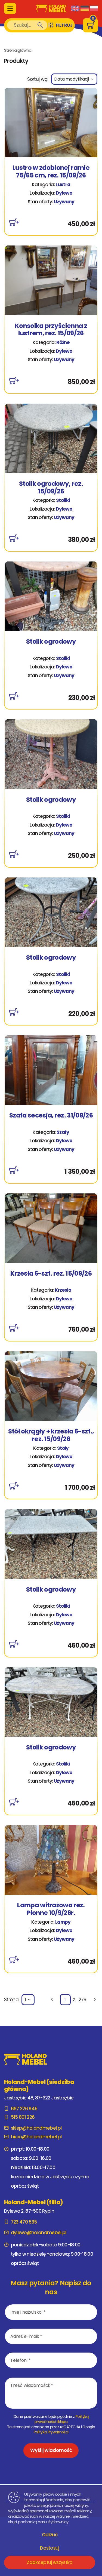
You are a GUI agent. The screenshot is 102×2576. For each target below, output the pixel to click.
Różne (63, 342)
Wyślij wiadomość (51, 2450)
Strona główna (18, 50)
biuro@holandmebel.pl (36, 2137)
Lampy (63, 1922)
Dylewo (64, 193)
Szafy (63, 1132)
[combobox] (74, 79)
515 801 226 (23, 2117)
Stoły (63, 1448)
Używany (64, 202)
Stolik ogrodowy (51, 642)
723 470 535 (24, 2222)
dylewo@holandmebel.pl (39, 2233)
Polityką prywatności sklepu (61, 2419)
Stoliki (63, 500)
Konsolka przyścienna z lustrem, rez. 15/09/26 (51, 330)
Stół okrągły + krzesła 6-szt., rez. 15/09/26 (51, 1435)
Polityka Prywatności (51, 2432)
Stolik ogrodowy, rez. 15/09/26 (51, 488)
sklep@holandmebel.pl (36, 2128)
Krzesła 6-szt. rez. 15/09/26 (51, 1274)
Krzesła (63, 1290)
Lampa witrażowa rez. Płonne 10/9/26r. (51, 1909)
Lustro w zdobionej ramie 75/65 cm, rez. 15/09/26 (51, 172)
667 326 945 (24, 2109)
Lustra (63, 185)
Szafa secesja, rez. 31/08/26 (51, 1116)
